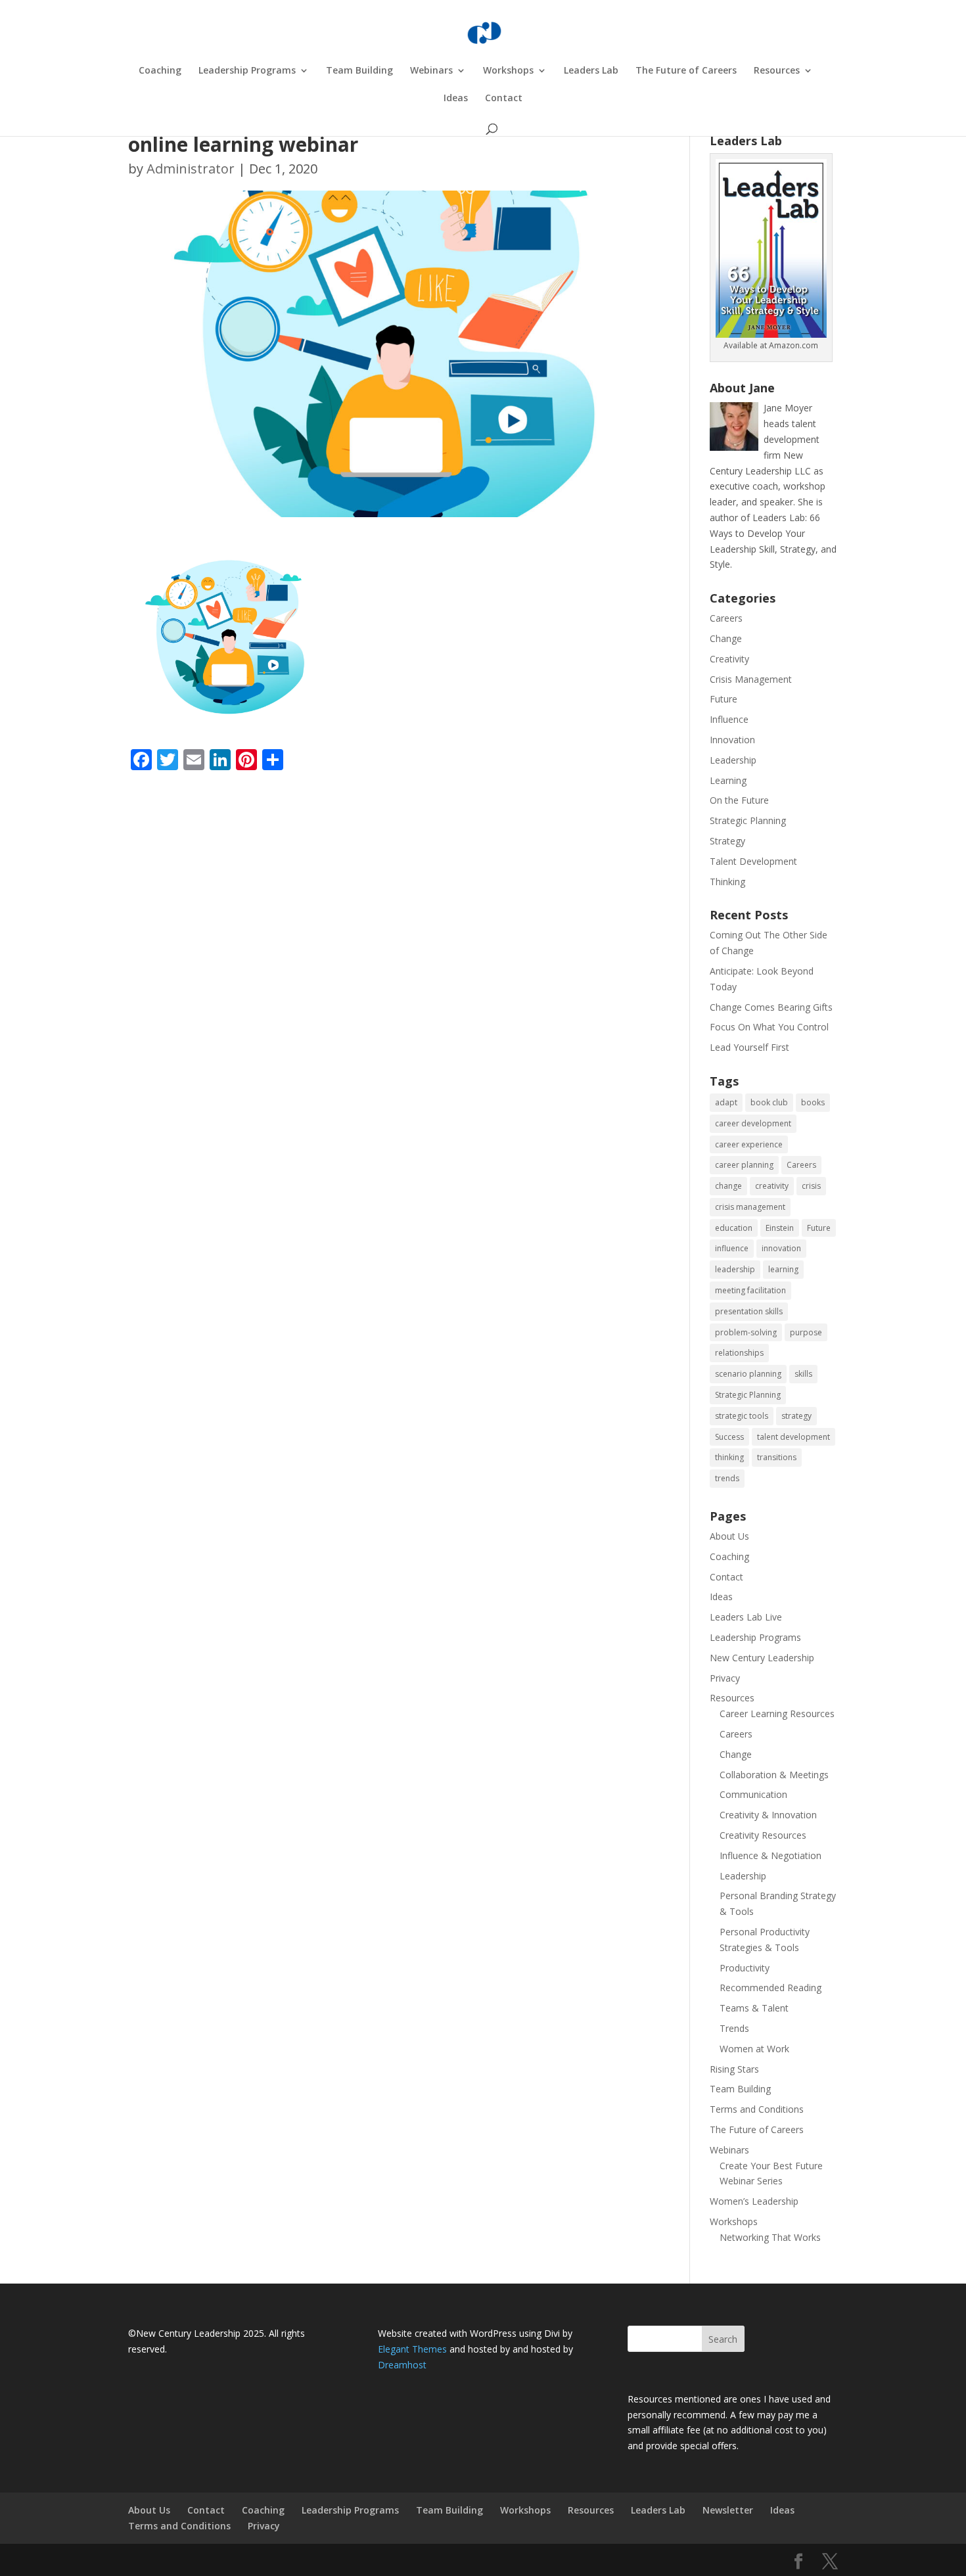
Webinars (431, 71)
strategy (796, 1416)
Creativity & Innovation (768, 1815)
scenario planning (748, 1374)
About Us (729, 1536)
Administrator (191, 169)
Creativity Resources (763, 1835)
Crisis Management (751, 679)
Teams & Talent (754, 2008)
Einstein (780, 1228)
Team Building (359, 71)
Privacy (725, 1678)
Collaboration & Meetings (774, 1775)
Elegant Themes (412, 2349)
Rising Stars (734, 2069)
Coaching (160, 71)
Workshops (508, 71)
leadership (735, 1269)
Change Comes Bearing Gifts (771, 1007)
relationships (739, 1353)
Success (729, 1437)
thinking (729, 1457)
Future (724, 699)
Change (726, 638)
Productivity (745, 1968)
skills (803, 1374)
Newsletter (728, 2510)
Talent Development (753, 861)
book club (769, 1102)
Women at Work (754, 2049)
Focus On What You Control (769, 1027)
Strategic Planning (748, 820)
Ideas (456, 99)
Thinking (727, 882)
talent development (793, 1437)
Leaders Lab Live (746, 1617)
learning (783, 1269)
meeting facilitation (750, 1290)
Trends (734, 2028)
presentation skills (749, 1311)
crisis (811, 1186)
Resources (777, 71)
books (813, 1102)
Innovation (732, 740)
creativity (772, 1186)
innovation (781, 1248)
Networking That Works (770, 2237)
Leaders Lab (591, 71)
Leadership (733, 760)
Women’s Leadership (754, 2201)
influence (732, 1248)
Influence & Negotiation (770, 1855)
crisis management (750, 1207)
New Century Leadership (762, 1658)
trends (727, 1478)
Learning (728, 780)
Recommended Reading (770, 1988)
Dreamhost (402, 2365)
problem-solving (746, 1332)
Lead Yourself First (749, 1047)
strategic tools (742, 1416)
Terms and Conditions (757, 2109)
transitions (777, 1457)
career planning (744, 1165)
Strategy (727, 841)
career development (753, 1123)
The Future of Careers (686, 71)
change (728, 1186)
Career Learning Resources (777, 1713)
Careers (726, 618)
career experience (749, 1144)
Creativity (729, 659)
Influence (729, 719)
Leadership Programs (247, 71)
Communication (753, 1794)
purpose (806, 1332)
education (734, 1228)
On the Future (739, 800)
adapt (726, 1102)
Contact (504, 99)
